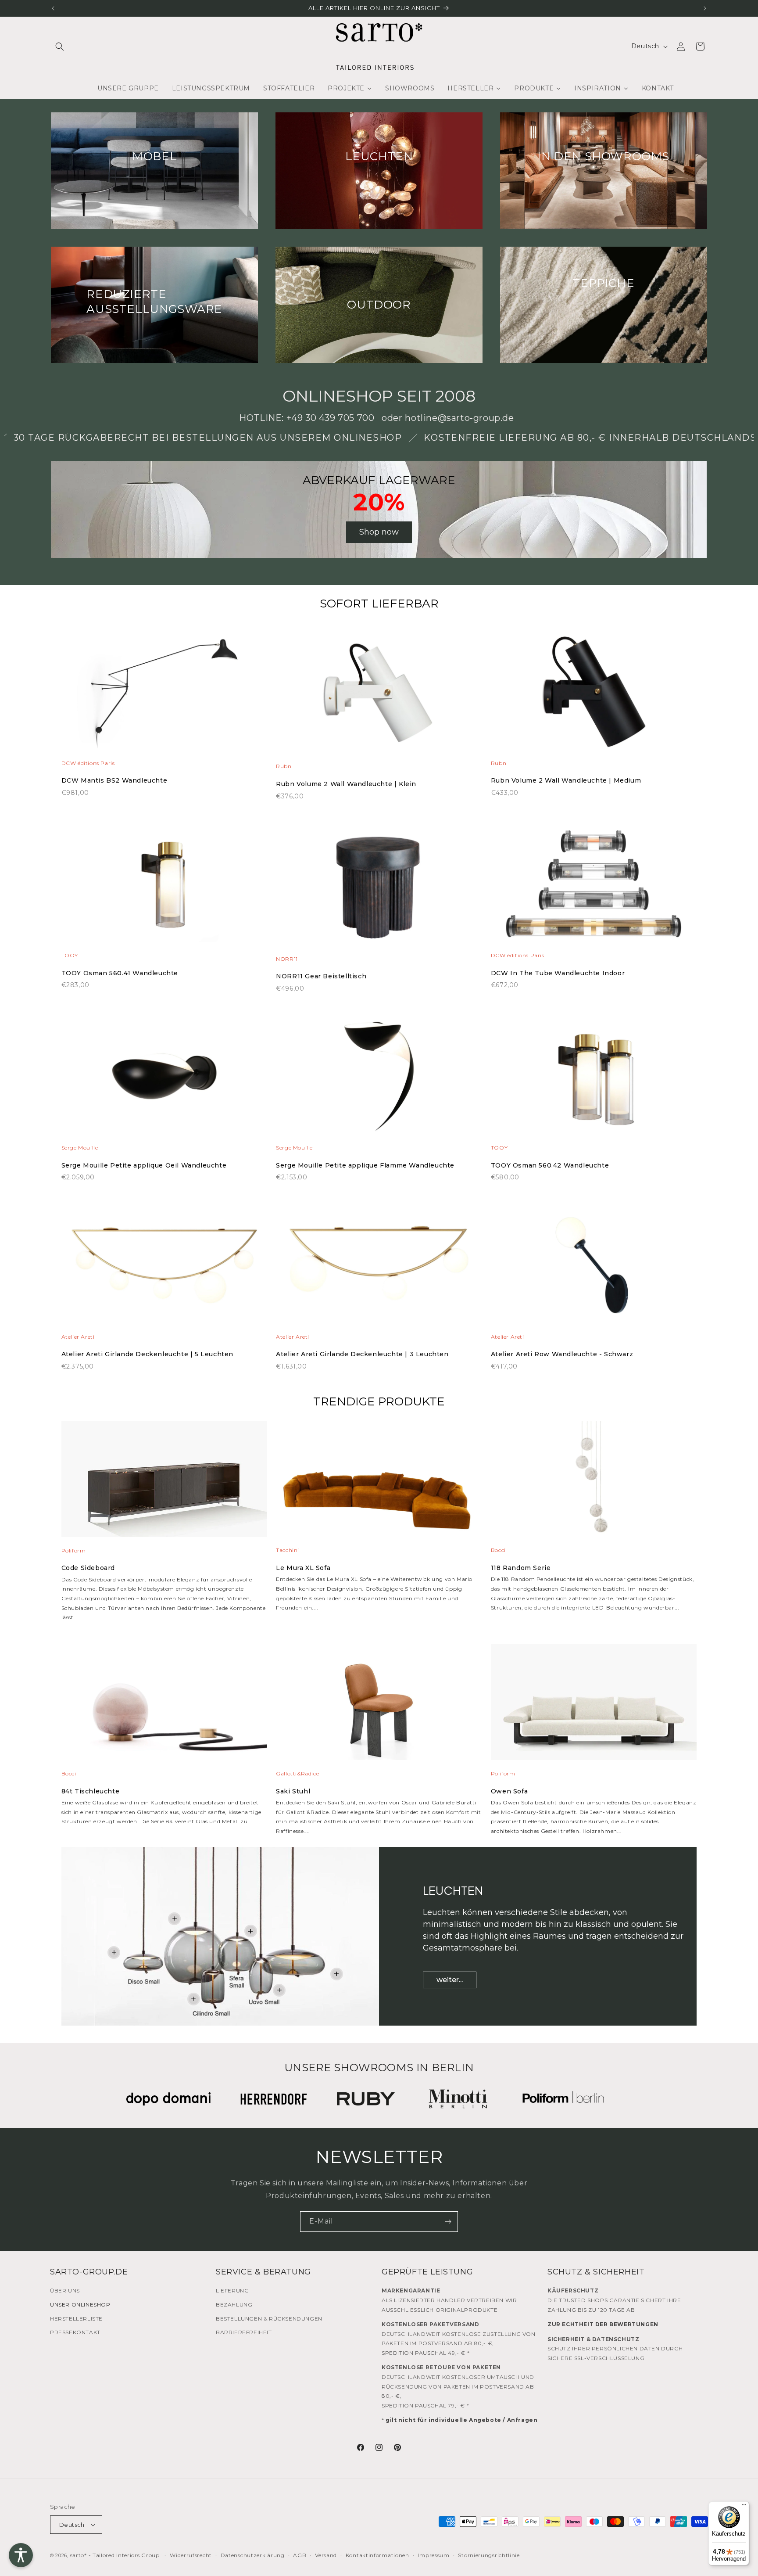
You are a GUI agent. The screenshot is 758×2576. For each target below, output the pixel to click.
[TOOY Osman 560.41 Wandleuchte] (164, 888)
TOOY (70, 955)
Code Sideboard (88, 1568)
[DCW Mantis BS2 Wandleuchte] (164, 696)
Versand (326, 2555)
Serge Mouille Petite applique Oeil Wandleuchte (144, 1165)
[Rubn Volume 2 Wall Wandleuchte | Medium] (594, 696)
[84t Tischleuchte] (164, 1707)
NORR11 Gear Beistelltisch (321, 976)
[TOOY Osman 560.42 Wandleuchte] (594, 1081)
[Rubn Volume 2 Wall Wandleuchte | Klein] (379, 698)
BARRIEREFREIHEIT (244, 2332)
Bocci (498, 1550)
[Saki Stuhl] (379, 1707)
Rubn (284, 766)
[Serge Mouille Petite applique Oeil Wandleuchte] (164, 1081)
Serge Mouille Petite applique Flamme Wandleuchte (365, 1165)
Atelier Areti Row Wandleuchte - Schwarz (562, 1354)
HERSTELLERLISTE (76, 2318)
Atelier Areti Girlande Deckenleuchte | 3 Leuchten (362, 1354)
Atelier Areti (78, 1337)
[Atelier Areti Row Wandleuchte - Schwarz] (594, 1270)
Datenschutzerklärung (253, 2555)
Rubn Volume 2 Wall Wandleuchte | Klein (346, 784)
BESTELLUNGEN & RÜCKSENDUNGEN (269, 2318)
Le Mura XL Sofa (303, 1568)
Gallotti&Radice (297, 1773)
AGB (300, 2555)
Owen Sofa (509, 1791)
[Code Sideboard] (164, 1483)
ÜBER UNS (65, 2290)
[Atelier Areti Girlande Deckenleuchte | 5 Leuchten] (164, 1270)
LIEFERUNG (232, 2290)
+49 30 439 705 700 (331, 418)
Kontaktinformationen (377, 2555)
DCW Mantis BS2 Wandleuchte (114, 780)
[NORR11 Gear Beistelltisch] (379, 890)
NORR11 (287, 959)
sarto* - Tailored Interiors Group (115, 2555)
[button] (60, 47)
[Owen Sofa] (594, 1707)
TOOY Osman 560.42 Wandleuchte (550, 1165)
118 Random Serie (521, 1568)
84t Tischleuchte (91, 1791)
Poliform (74, 1550)
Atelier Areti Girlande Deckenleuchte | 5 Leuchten (147, 1354)
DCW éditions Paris (88, 763)
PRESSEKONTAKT (75, 2332)
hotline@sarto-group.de (459, 418)
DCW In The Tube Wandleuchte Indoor (558, 973)
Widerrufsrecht (191, 2555)
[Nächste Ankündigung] (705, 8)
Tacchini (288, 1550)
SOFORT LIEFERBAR (379, 604)
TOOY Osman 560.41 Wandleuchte (120, 973)
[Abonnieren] (448, 2222)
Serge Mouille (80, 1148)
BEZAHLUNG (234, 2305)
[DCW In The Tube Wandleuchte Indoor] (594, 888)
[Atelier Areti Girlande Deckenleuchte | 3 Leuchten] (379, 1270)
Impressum (433, 2555)
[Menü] (744, 2507)
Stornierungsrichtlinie (489, 2555)
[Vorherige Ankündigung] (53, 8)
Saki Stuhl (293, 1791)
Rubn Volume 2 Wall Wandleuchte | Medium (566, 780)
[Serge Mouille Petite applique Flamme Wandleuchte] (379, 1081)
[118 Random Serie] (594, 1483)
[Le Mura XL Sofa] (379, 1483)
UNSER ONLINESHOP (80, 2305)
